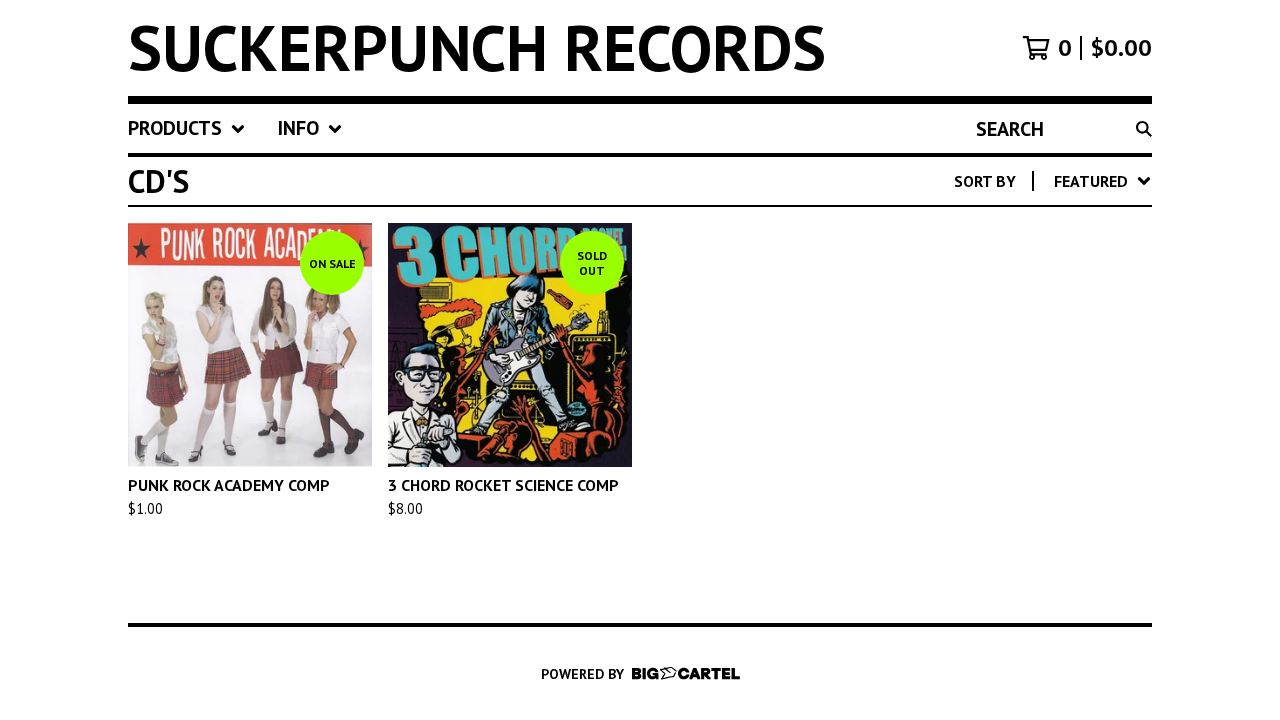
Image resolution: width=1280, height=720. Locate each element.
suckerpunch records (477, 48)
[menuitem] (187, 128)
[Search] (1144, 128)
